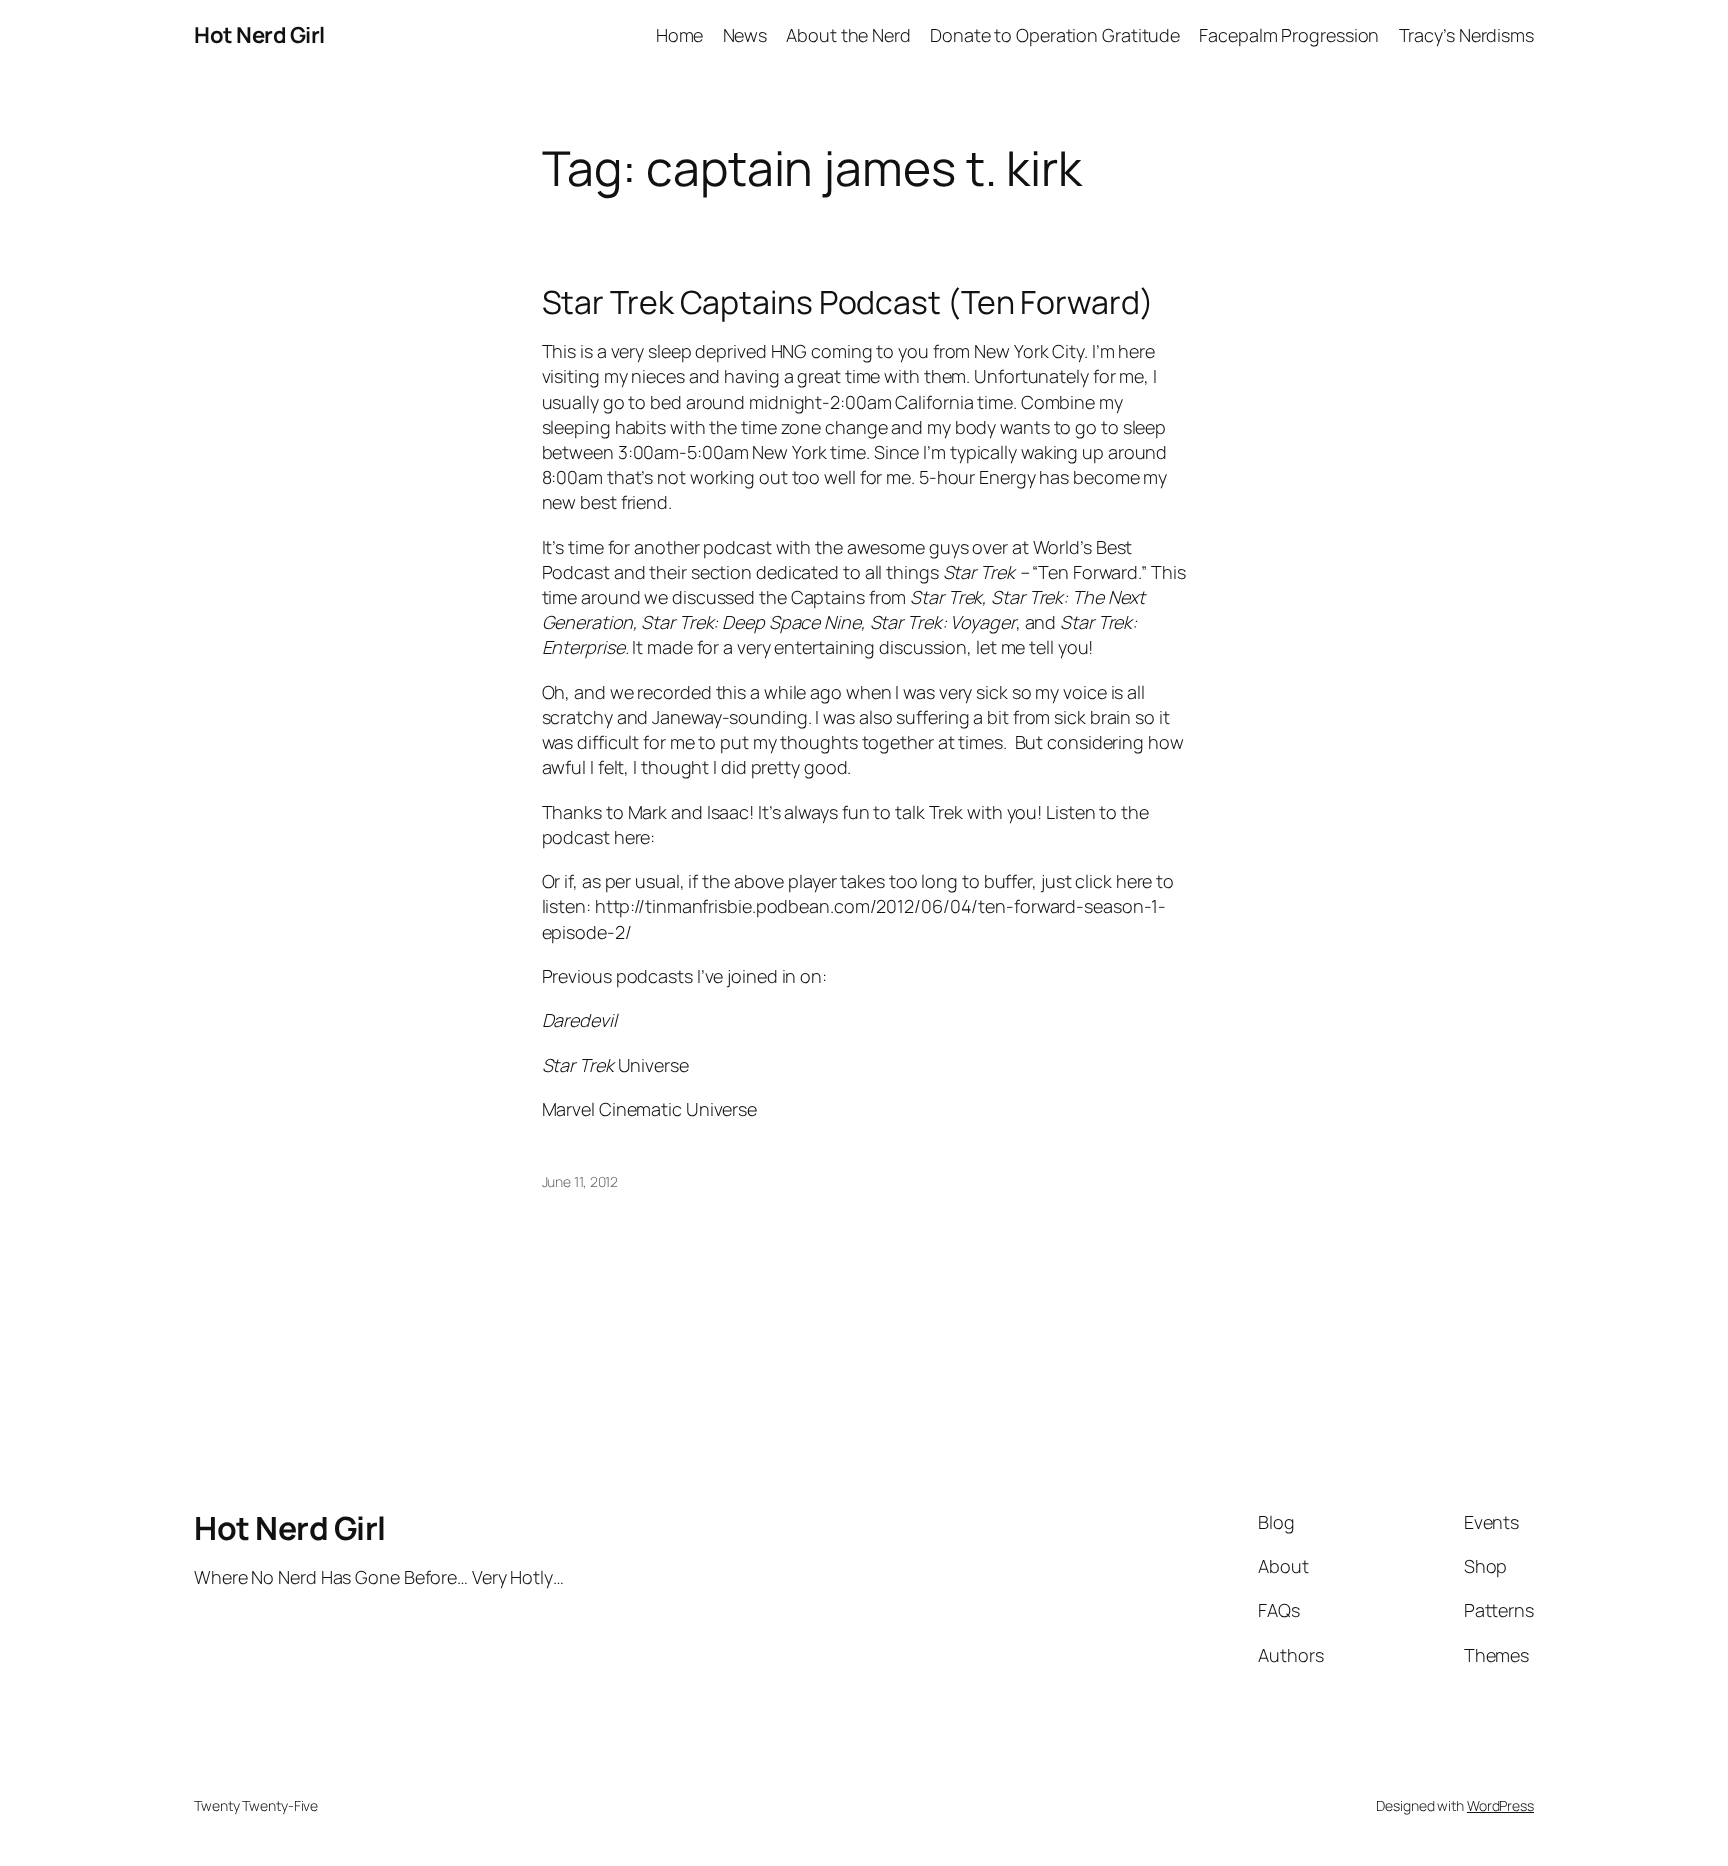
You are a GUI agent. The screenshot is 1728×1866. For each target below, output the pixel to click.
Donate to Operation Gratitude (1055, 35)
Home (680, 35)
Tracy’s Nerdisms (1466, 35)
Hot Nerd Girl (259, 35)
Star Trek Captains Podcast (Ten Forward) (848, 302)
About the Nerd (848, 35)
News (745, 35)
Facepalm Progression (1289, 35)
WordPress (1500, 1805)
